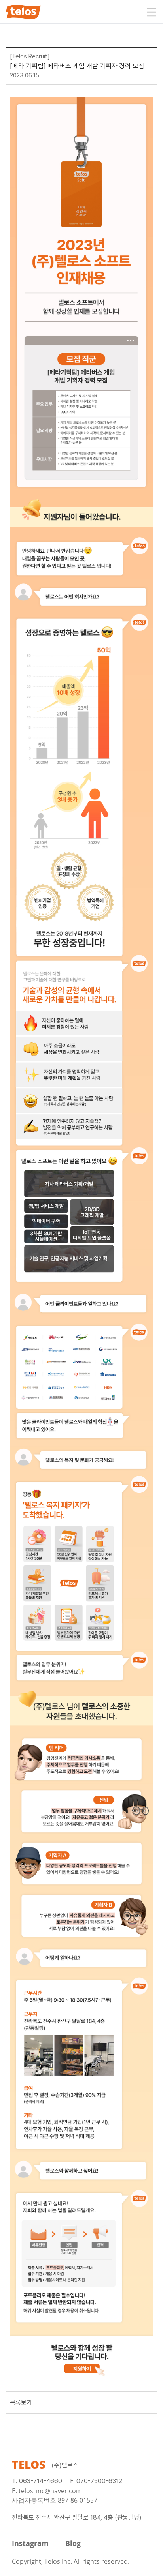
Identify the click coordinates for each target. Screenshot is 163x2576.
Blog (73, 2543)
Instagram (30, 2543)
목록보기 (21, 2403)
